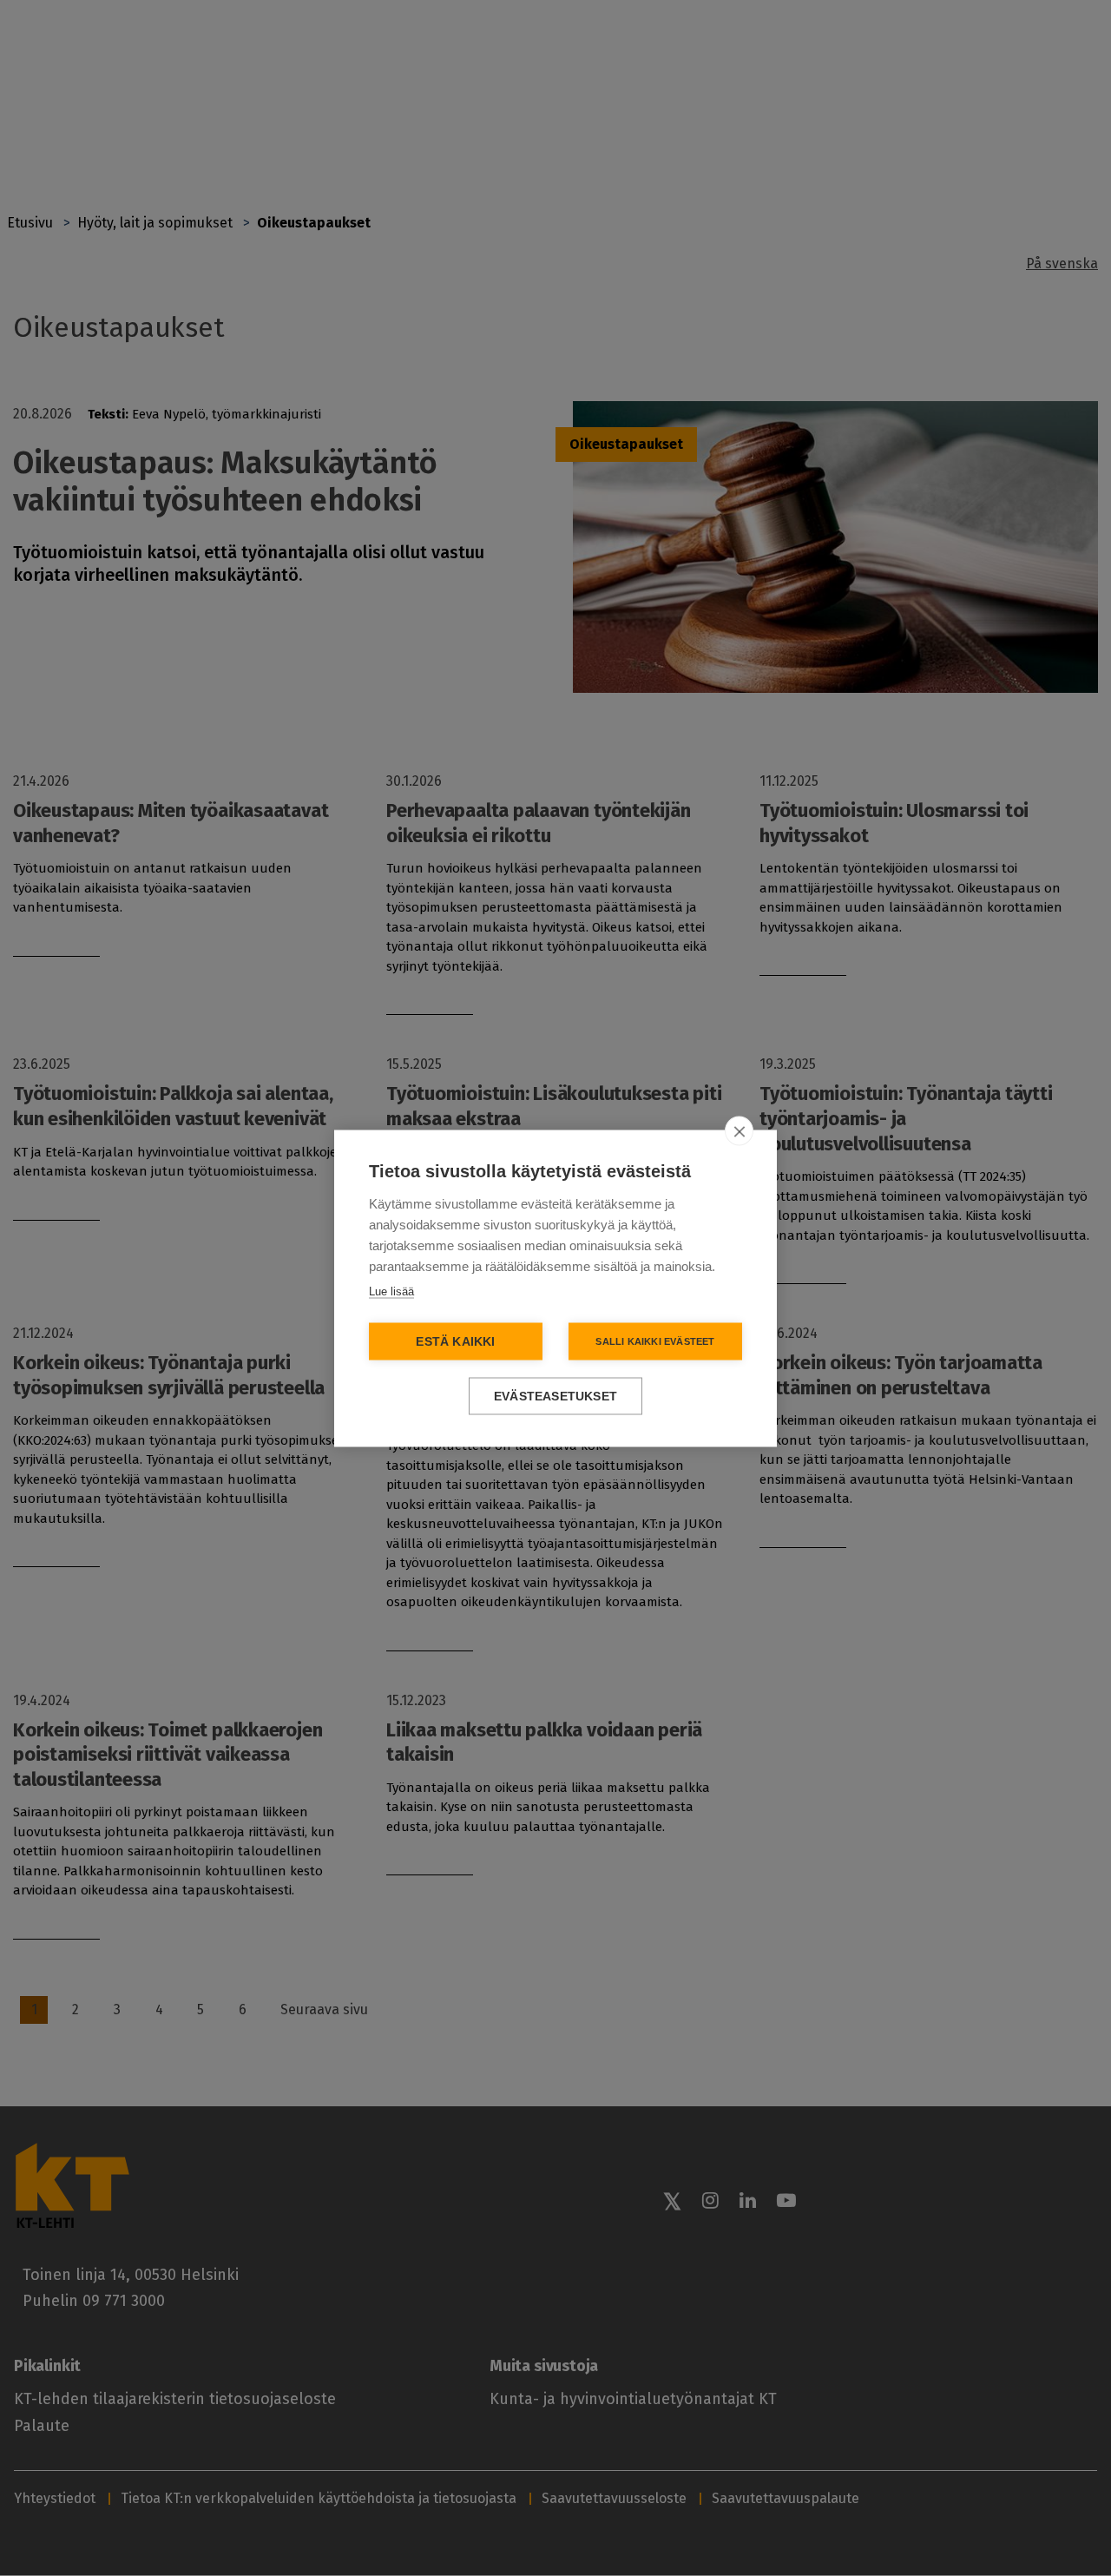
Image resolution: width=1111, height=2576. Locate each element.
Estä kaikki (455, 1341)
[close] (739, 1130)
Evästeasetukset (555, 1396)
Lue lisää (391, 1291)
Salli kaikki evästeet (655, 1341)
